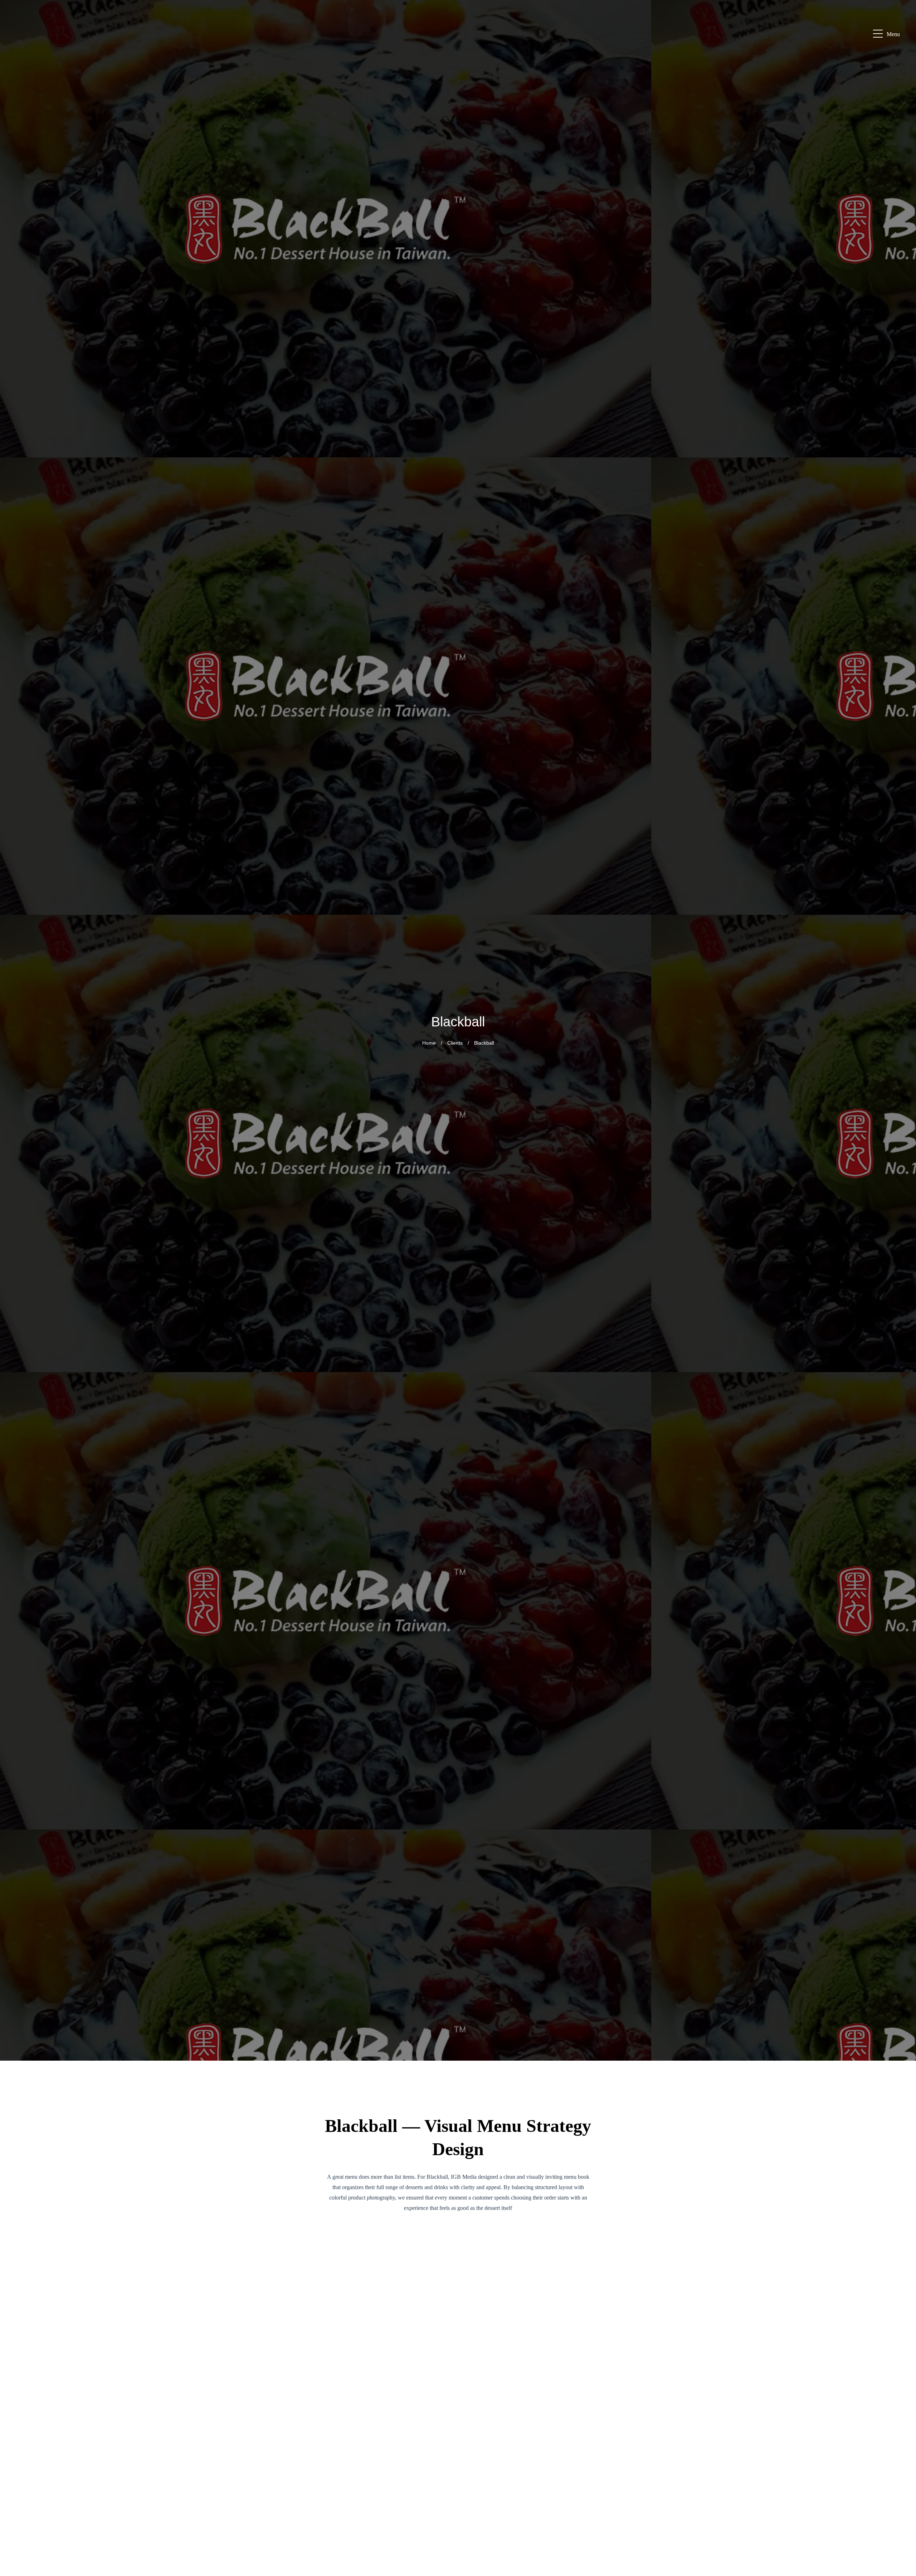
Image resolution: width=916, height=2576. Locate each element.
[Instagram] (902, 2472)
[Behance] (902, 2524)
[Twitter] (902, 2558)
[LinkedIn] (902, 2489)
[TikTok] (902, 2541)
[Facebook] (902, 2455)
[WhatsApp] (902, 2438)
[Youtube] (902, 2507)
